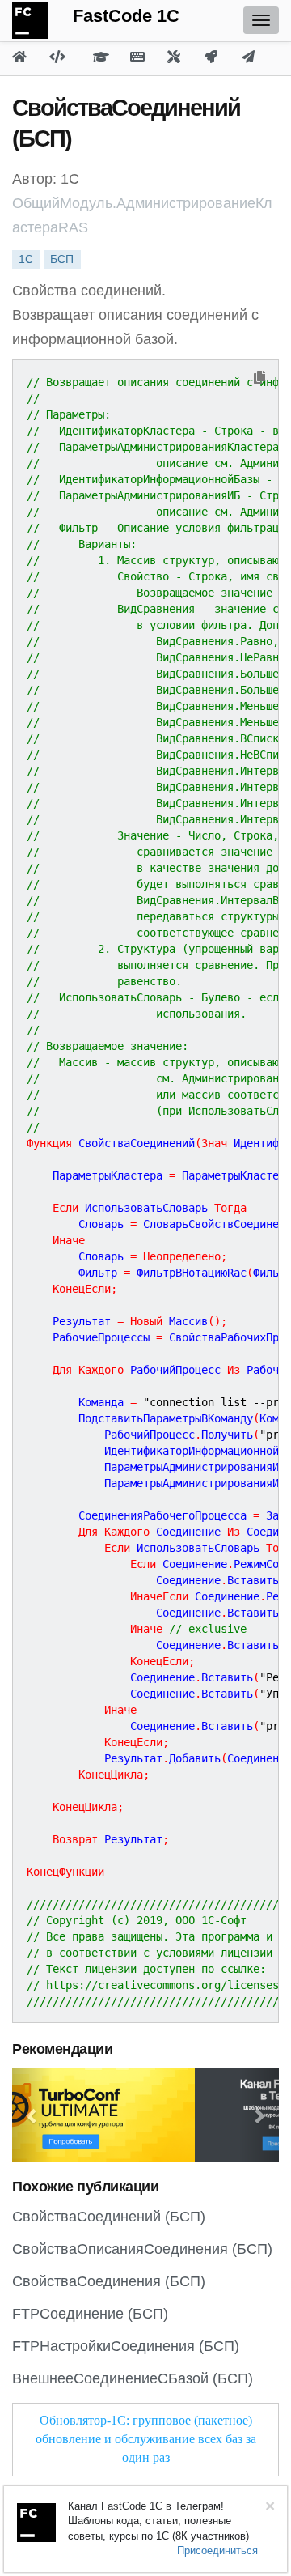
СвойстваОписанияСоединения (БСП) (142, 2249)
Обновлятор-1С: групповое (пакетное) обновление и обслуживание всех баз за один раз (146, 2439)
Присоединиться (217, 2550)
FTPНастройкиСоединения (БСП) (126, 2346)
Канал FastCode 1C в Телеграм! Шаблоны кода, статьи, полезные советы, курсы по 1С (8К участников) (158, 2521)
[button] (32, 2115)
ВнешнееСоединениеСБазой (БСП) (133, 2378)
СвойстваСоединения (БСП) (109, 2281)
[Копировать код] (259, 378)
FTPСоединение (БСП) (90, 2314)
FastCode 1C (126, 16)
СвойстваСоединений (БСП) (109, 2217)
